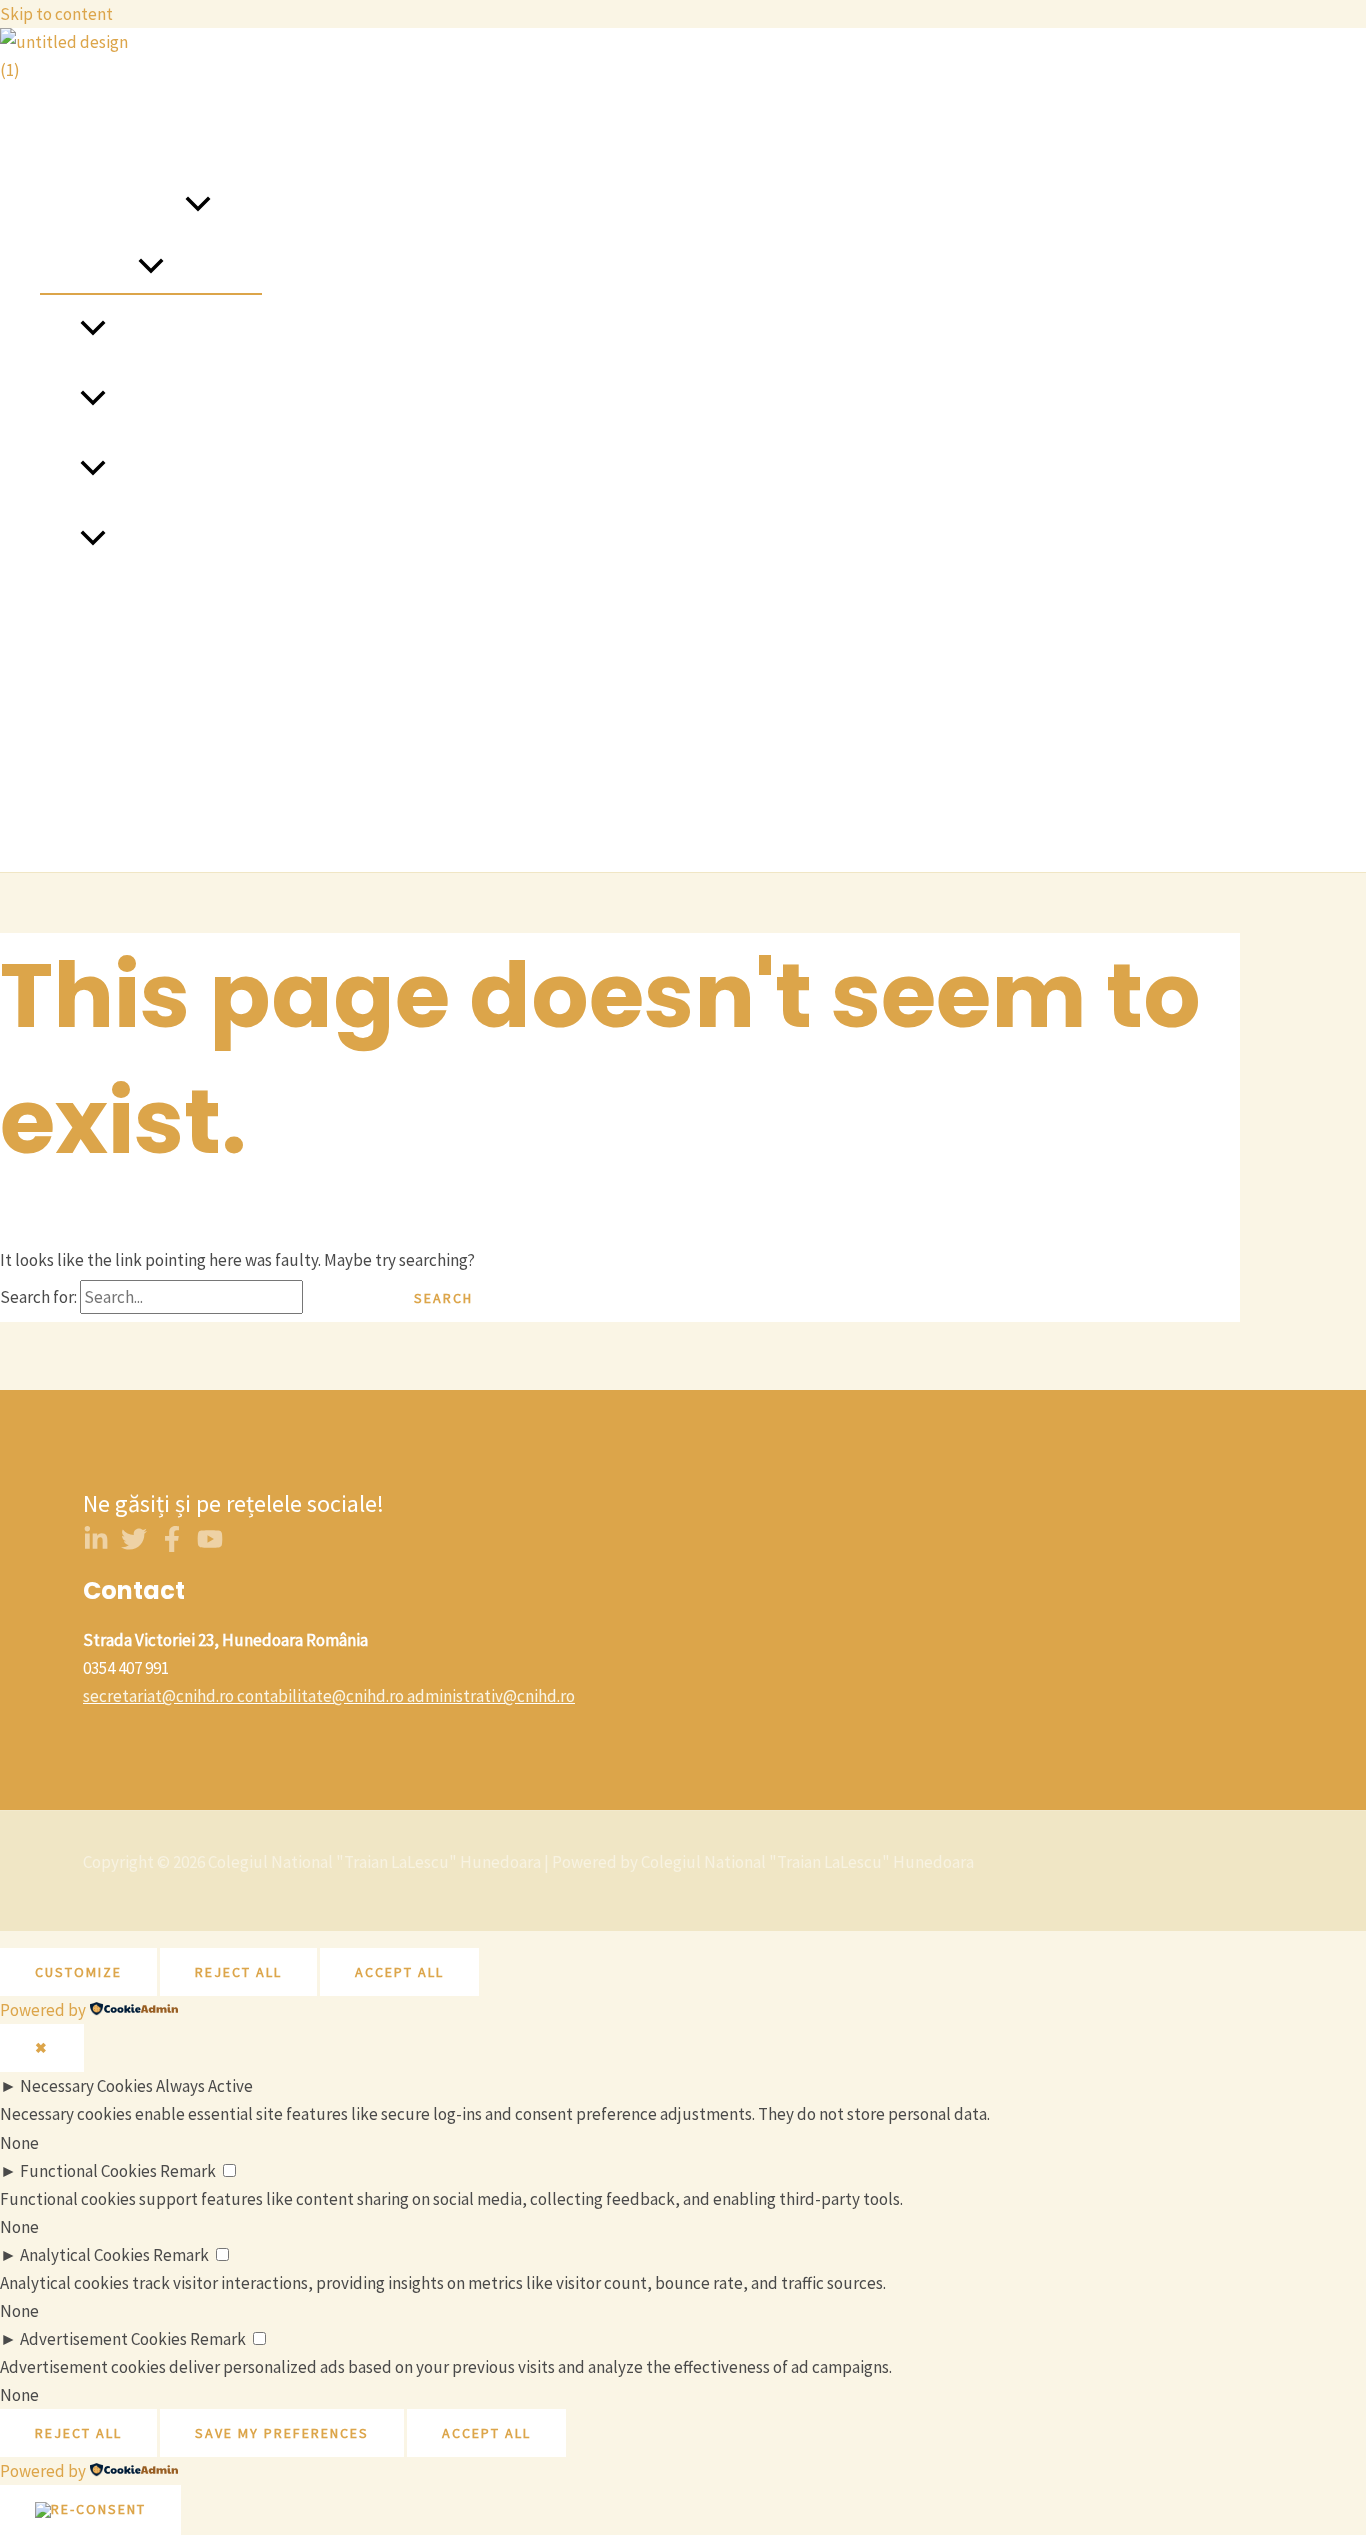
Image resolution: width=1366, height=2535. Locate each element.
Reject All (238, 1972)
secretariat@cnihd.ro (158, 1696)
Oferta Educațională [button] (112, 206)
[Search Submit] (341, 1298)
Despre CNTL (87, 136)
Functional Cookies (88, 2171)
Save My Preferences (282, 2433)
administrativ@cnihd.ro (491, 1696)
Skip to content (56, 14)
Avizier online (88, 680)
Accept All (399, 1972)
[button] (198, 206)
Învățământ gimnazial (184, 400)
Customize (78, 1972)
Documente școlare (110, 820)
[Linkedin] (96, 1546)
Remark (188, 2171)
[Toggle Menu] (151, 267)
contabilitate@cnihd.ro (320, 1696)
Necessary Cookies (86, 2086)
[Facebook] (172, 1546)
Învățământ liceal (169, 470)
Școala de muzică (168, 540)
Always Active (204, 2086)
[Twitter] (134, 1546)
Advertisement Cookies (103, 2339)
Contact (68, 610)
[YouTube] (210, 1546)
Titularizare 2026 (100, 750)
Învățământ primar (173, 330)
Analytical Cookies (85, 2255)
